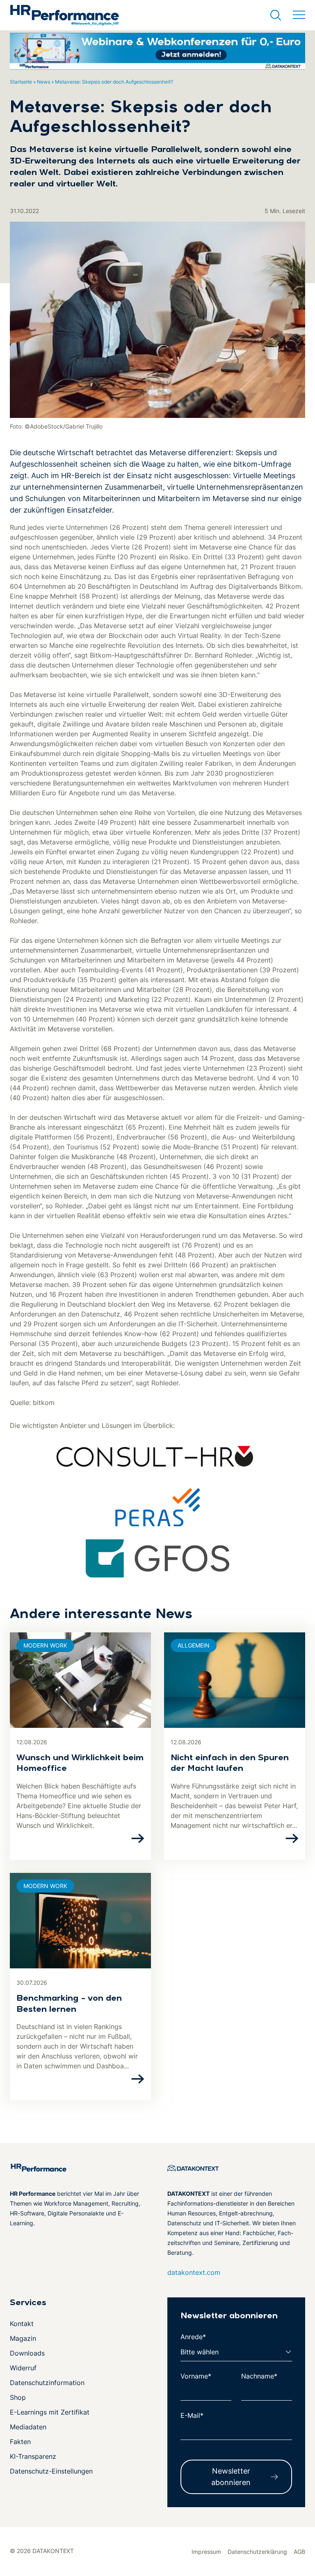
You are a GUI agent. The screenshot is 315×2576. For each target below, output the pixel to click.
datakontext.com (194, 2272)
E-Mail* (192, 2415)
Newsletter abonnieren (231, 2477)
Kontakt (22, 2324)
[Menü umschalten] (299, 15)
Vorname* (196, 2376)
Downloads (27, 2353)
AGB (299, 2552)
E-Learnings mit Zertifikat (50, 2412)
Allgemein (194, 1645)
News (43, 82)
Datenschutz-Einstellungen (51, 2471)
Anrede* (193, 2337)
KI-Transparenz (33, 2456)
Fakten (20, 2442)
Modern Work (45, 1645)
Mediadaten (28, 2427)
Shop (18, 2397)
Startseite (21, 82)
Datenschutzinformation (47, 2383)
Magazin (23, 2338)
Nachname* (259, 2376)
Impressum (206, 2552)
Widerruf (23, 2368)
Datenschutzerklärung (257, 2552)
